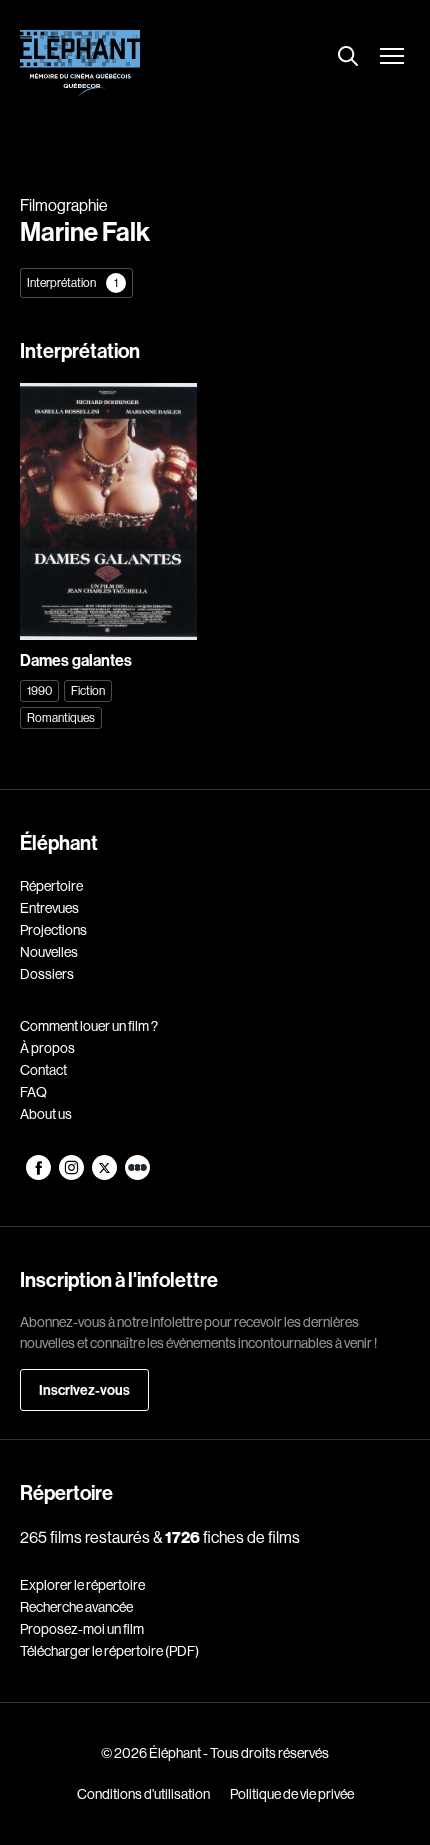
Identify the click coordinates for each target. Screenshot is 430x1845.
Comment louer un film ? (89, 1026)
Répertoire (51, 886)
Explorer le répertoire (82, 1585)
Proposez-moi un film (82, 1629)
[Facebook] (39, 1175)
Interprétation (72, 282)
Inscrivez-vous (84, 1390)
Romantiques (61, 717)
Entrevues (49, 908)
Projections (53, 930)
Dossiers (47, 974)
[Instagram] (72, 1175)
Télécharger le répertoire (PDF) (109, 1651)
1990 (39, 690)
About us (46, 1114)
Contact (43, 1070)
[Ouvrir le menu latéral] (392, 58)
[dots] (137, 1175)
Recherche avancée (76, 1607)
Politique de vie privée (292, 1794)
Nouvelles (49, 952)
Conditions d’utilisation (143, 1794)
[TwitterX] (105, 1175)
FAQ (33, 1092)
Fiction (88, 690)
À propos (47, 1048)
